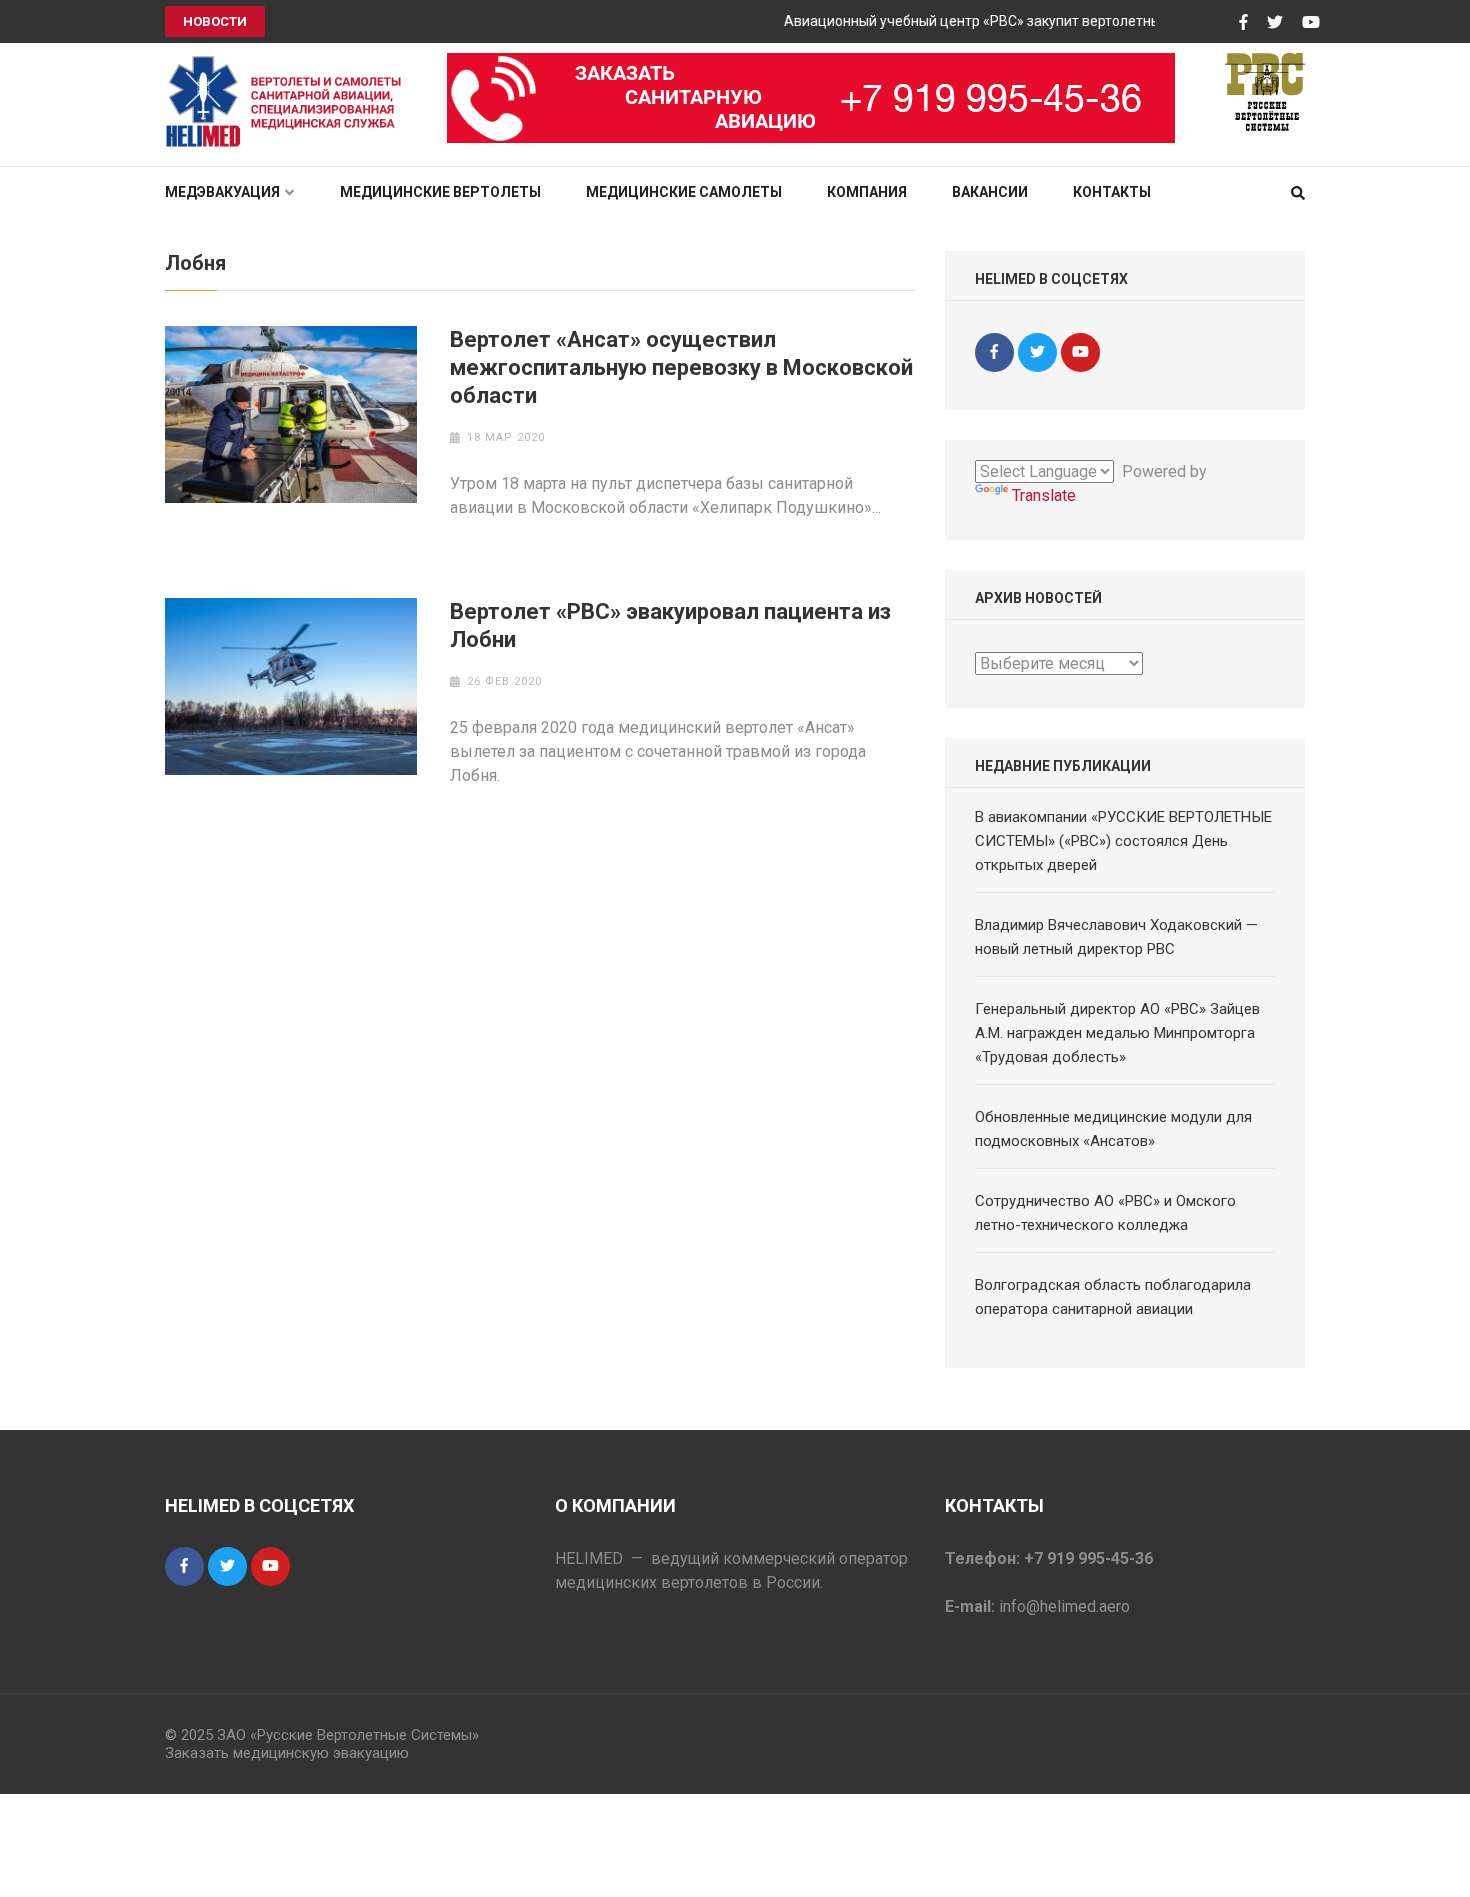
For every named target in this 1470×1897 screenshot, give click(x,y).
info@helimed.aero (1064, 1606)
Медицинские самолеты (684, 192)
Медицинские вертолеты (440, 192)
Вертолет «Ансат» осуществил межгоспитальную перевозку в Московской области (681, 367)
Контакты (1112, 192)
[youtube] (1080, 352)
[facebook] (994, 352)
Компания (867, 192)
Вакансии (990, 192)
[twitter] (1037, 352)
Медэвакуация (222, 192)
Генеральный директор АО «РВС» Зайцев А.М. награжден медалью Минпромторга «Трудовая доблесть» (1117, 1033)
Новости (215, 21)
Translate (1044, 495)
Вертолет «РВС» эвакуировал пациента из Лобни (670, 625)
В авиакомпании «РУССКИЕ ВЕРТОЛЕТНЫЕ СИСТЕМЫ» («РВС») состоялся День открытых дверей (1123, 841)
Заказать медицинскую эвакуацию (287, 1753)
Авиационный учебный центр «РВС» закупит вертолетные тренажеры (999, 21)
